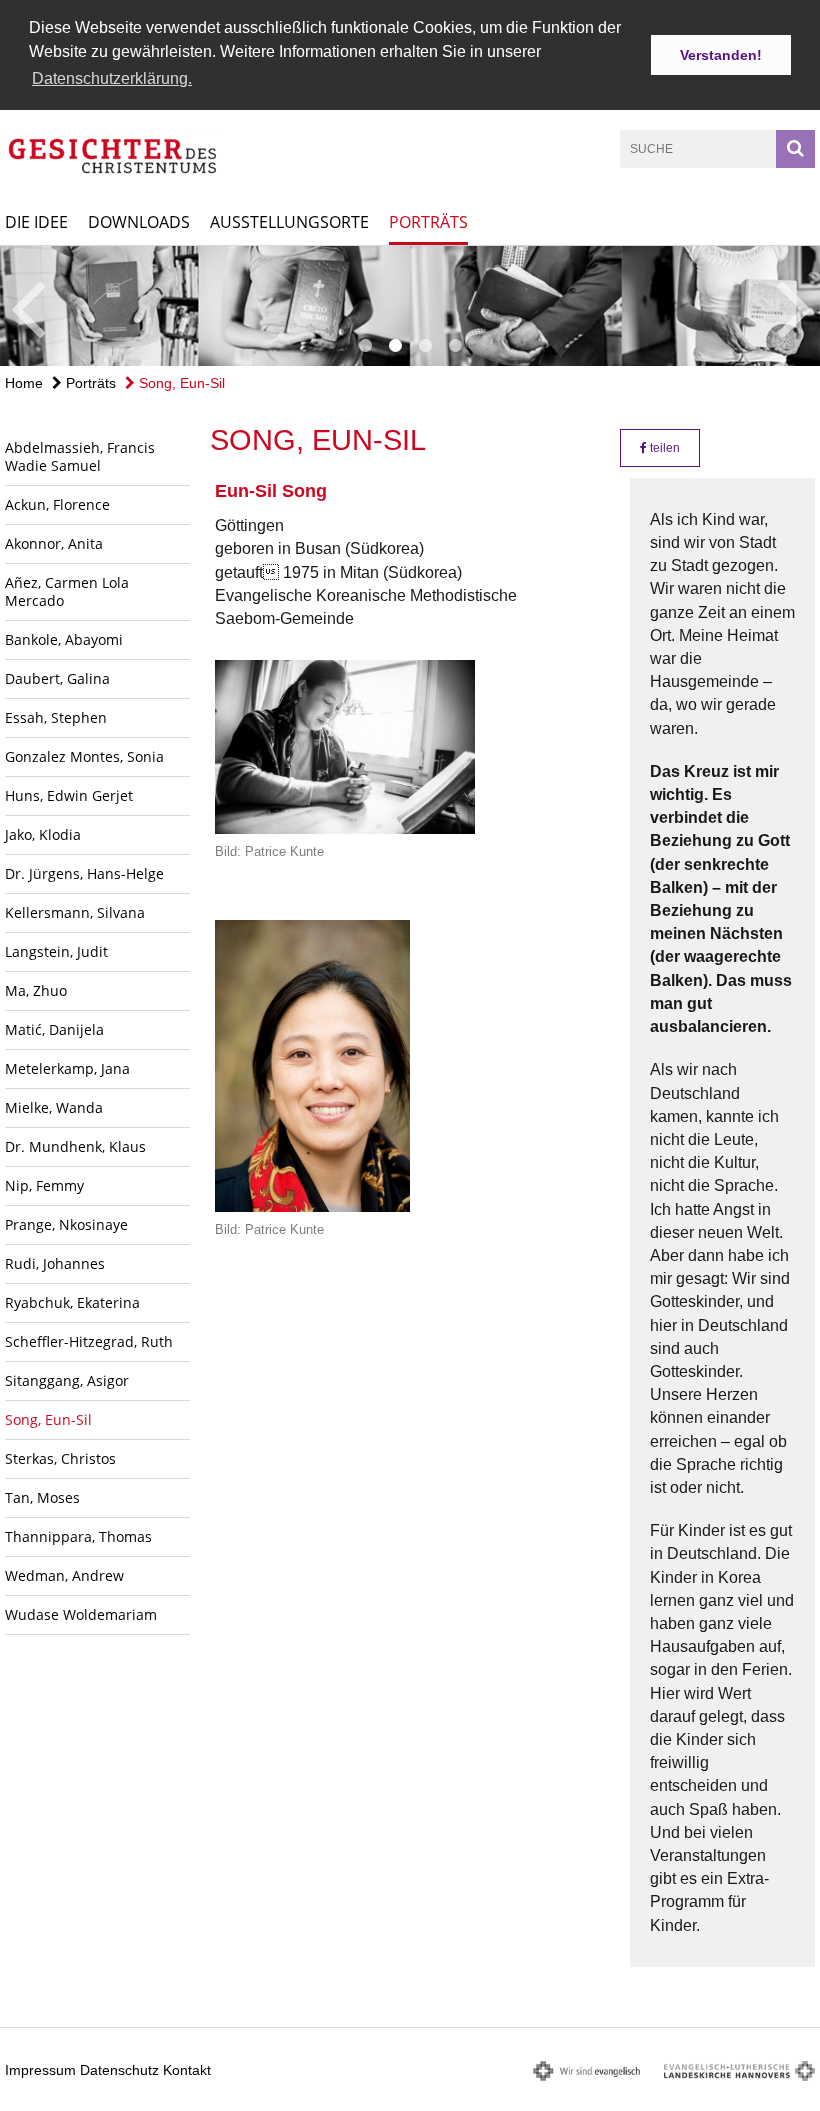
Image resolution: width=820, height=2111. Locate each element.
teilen (663, 448)
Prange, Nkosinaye (66, 1224)
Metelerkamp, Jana (67, 1068)
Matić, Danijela (54, 1029)
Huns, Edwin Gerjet (69, 795)
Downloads (139, 222)
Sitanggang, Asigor (67, 1380)
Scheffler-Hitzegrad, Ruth (89, 1341)
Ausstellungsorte (289, 222)
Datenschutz (119, 2070)
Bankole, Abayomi (64, 639)
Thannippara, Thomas (78, 1536)
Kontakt (187, 2070)
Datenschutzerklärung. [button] (112, 78)
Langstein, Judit (56, 951)
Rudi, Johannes (55, 1263)
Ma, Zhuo (36, 990)
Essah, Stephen (56, 717)
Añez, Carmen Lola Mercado (67, 591)
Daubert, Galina (57, 678)
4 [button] (455, 346)
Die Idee (36, 222)
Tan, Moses (42, 1497)
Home (24, 383)
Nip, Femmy (44, 1185)
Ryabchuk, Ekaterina (72, 1302)
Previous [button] (27, 306)
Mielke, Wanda (54, 1107)
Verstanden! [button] (721, 55)
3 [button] (425, 346)
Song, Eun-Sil (180, 383)
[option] (410, 306)
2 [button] (395, 346)
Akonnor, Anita (54, 543)
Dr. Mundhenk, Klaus (75, 1146)
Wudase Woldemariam (81, 1614)
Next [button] (794, 306)
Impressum (40, 2070)
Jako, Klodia (43, 834)
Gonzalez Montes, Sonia (84, 756)
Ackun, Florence (57, 504)
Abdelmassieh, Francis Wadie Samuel (80, 456)
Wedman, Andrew (64, 1575)
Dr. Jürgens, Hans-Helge (84, 873)
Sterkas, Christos (60, 1458)
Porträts (428, 222)
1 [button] (365, 346)
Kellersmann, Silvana (75, 912)
